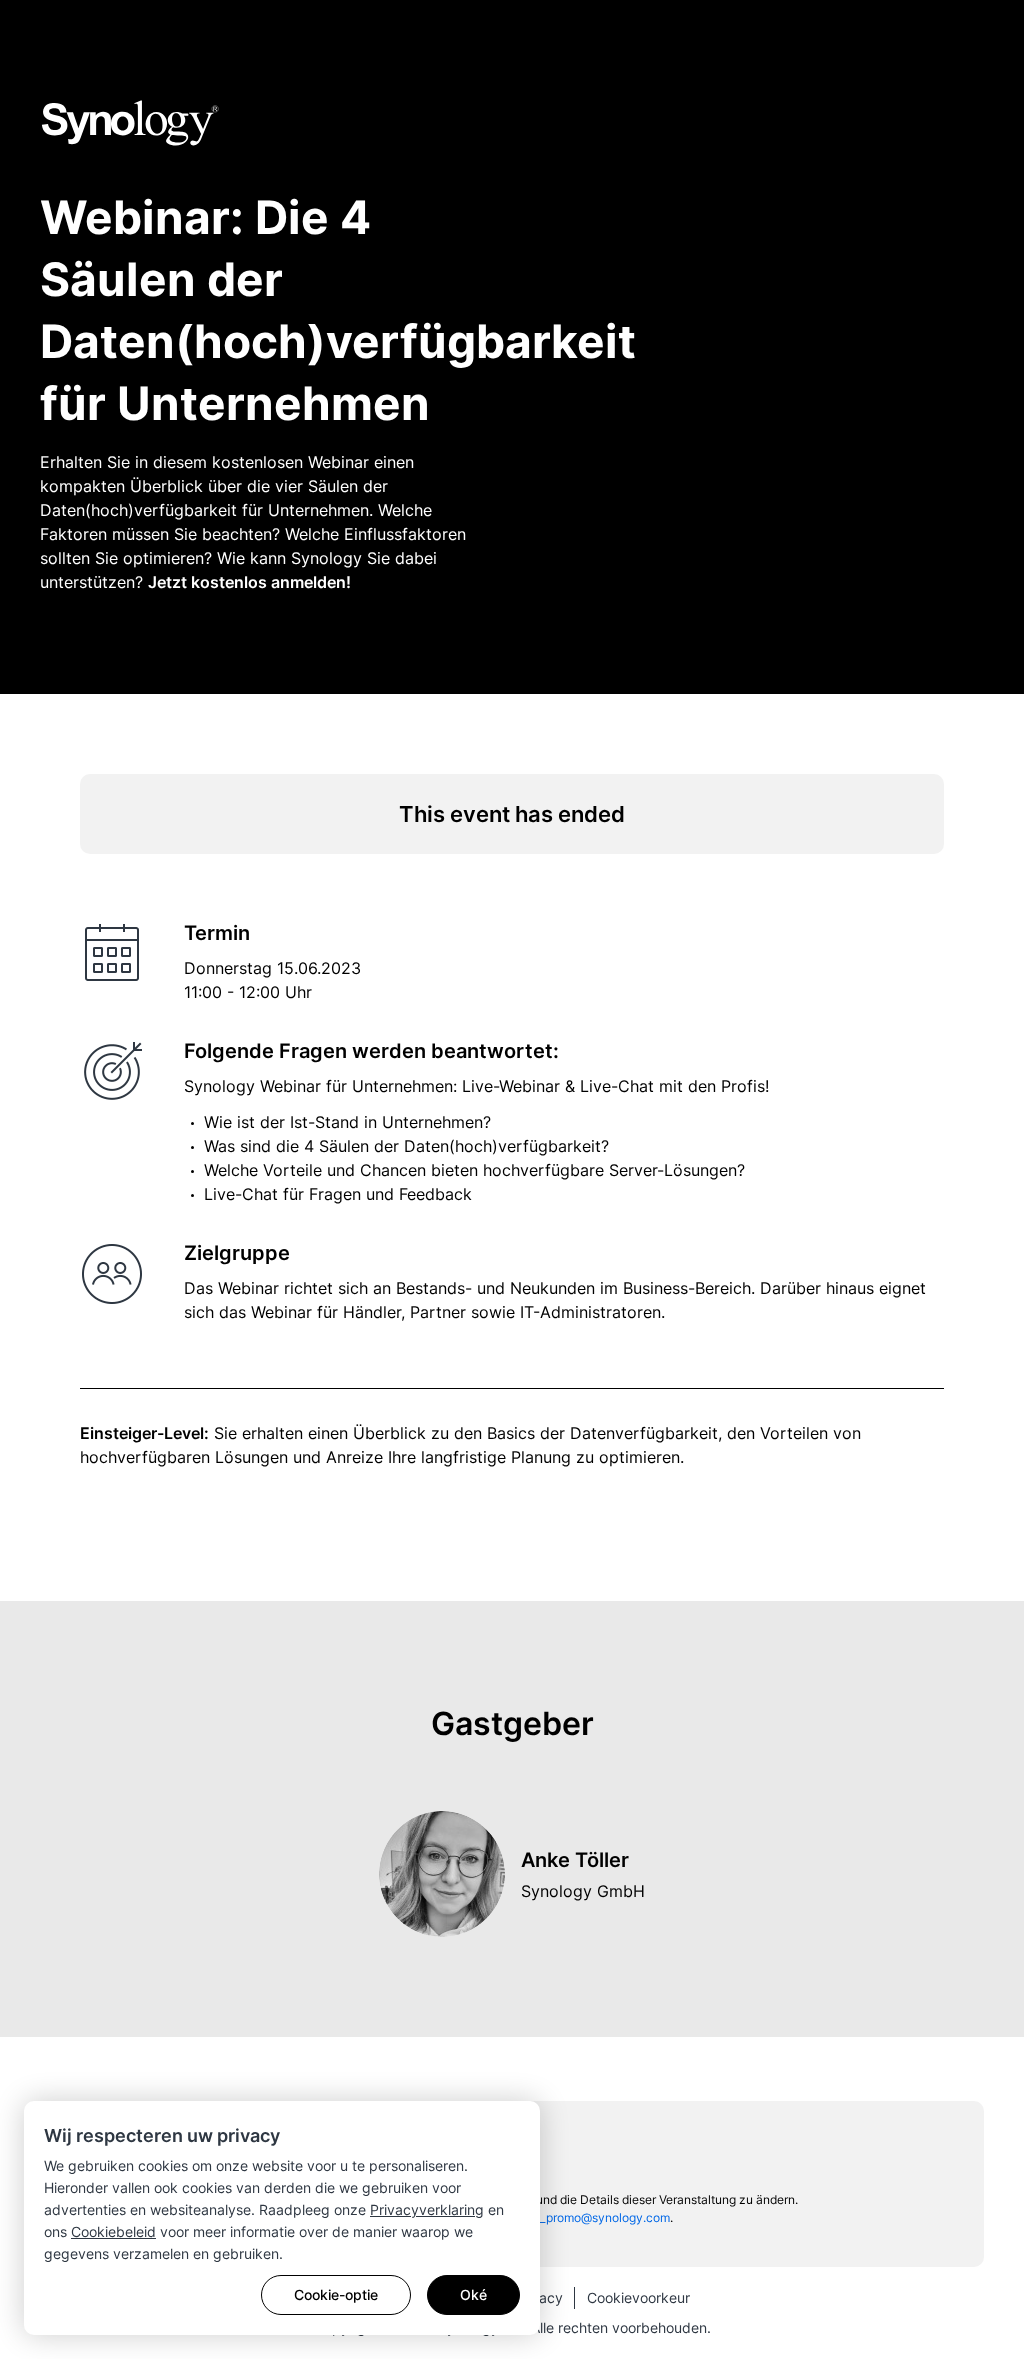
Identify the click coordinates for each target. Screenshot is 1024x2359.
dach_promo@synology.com (591, 2217)
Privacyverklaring (427, 2209)
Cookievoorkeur (638, 2297)
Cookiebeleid (113, 2231)
